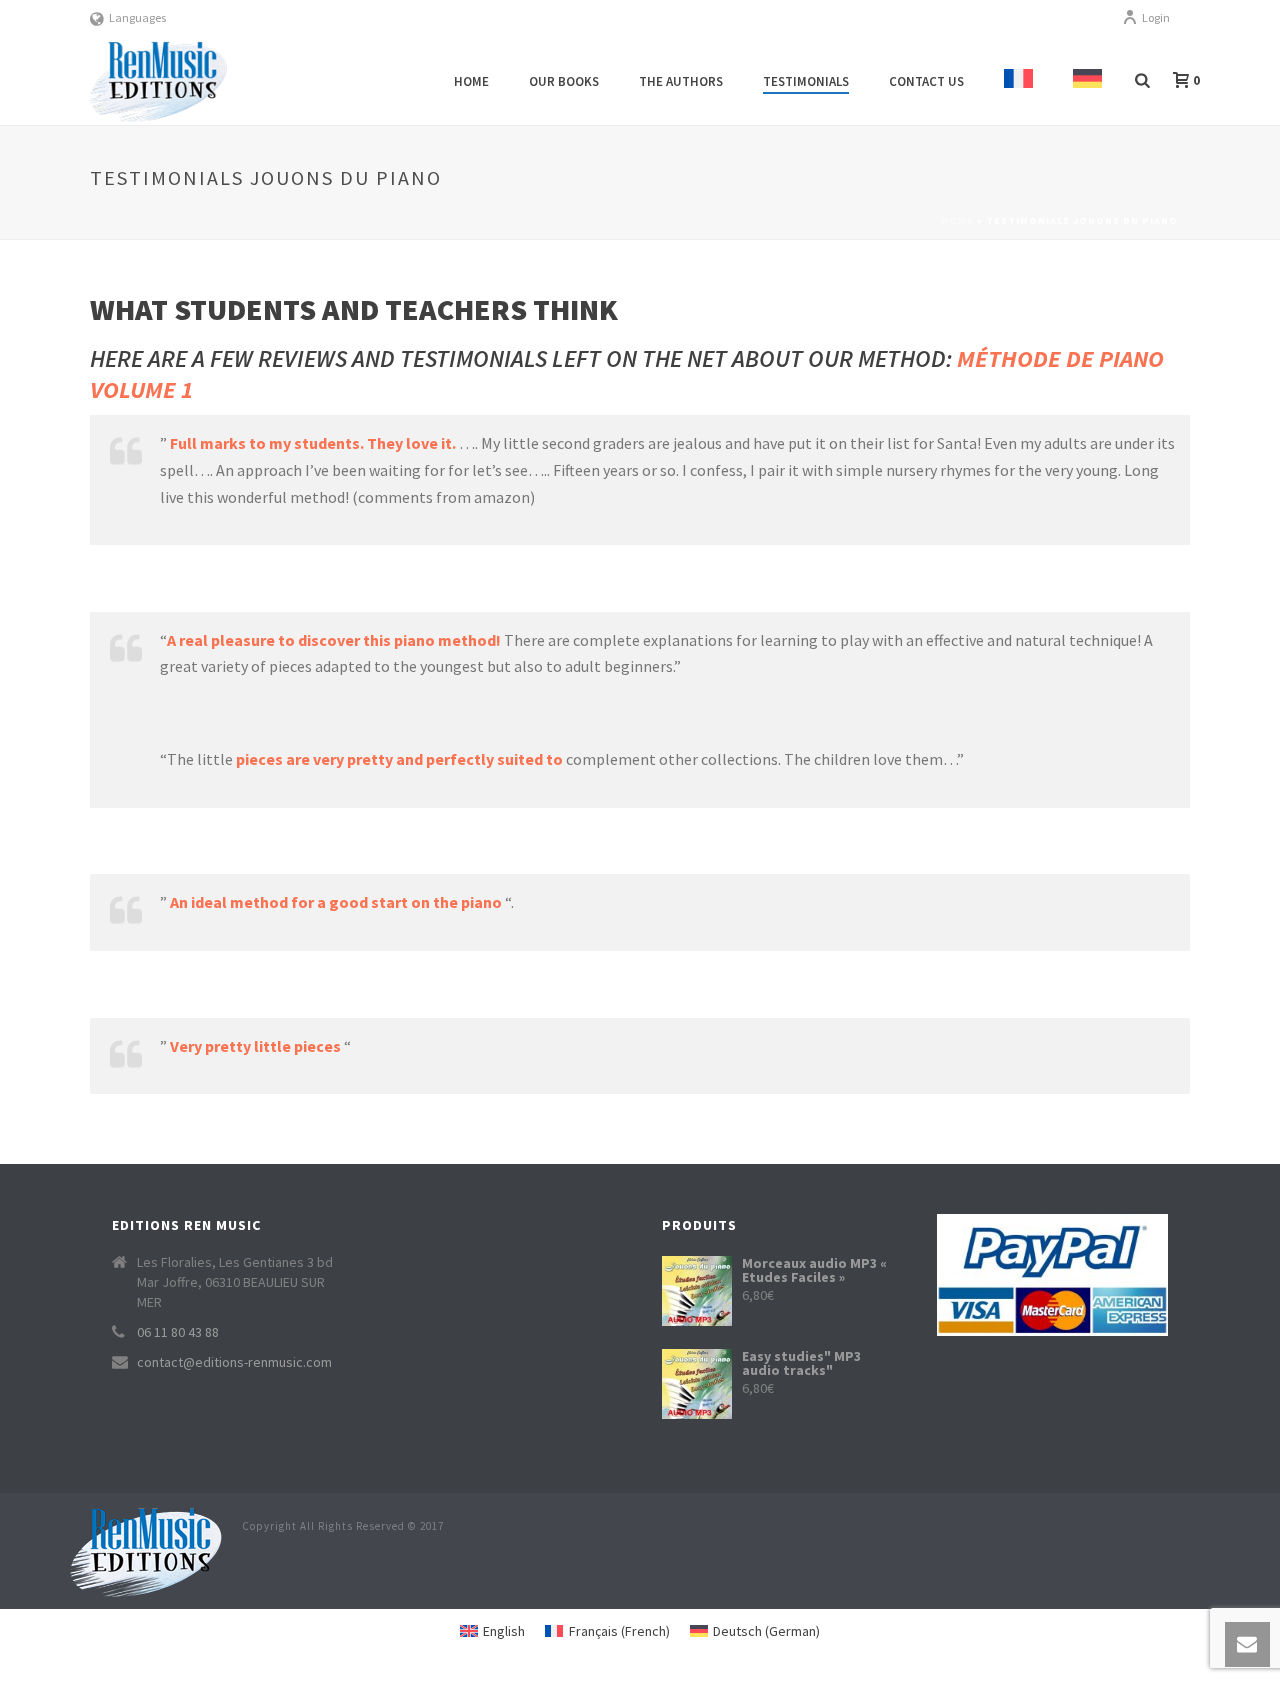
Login (1156, 17)
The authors (681, 81)
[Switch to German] (1087, 81)
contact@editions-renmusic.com (234, 1362)
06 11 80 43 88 (178, 1332)
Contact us (926, 81)
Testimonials (806, 81)
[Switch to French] (1018, 81)
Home (471, 81)
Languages (137, 17)
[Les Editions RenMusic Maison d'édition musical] (146, 1550)
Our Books (564, 81)
